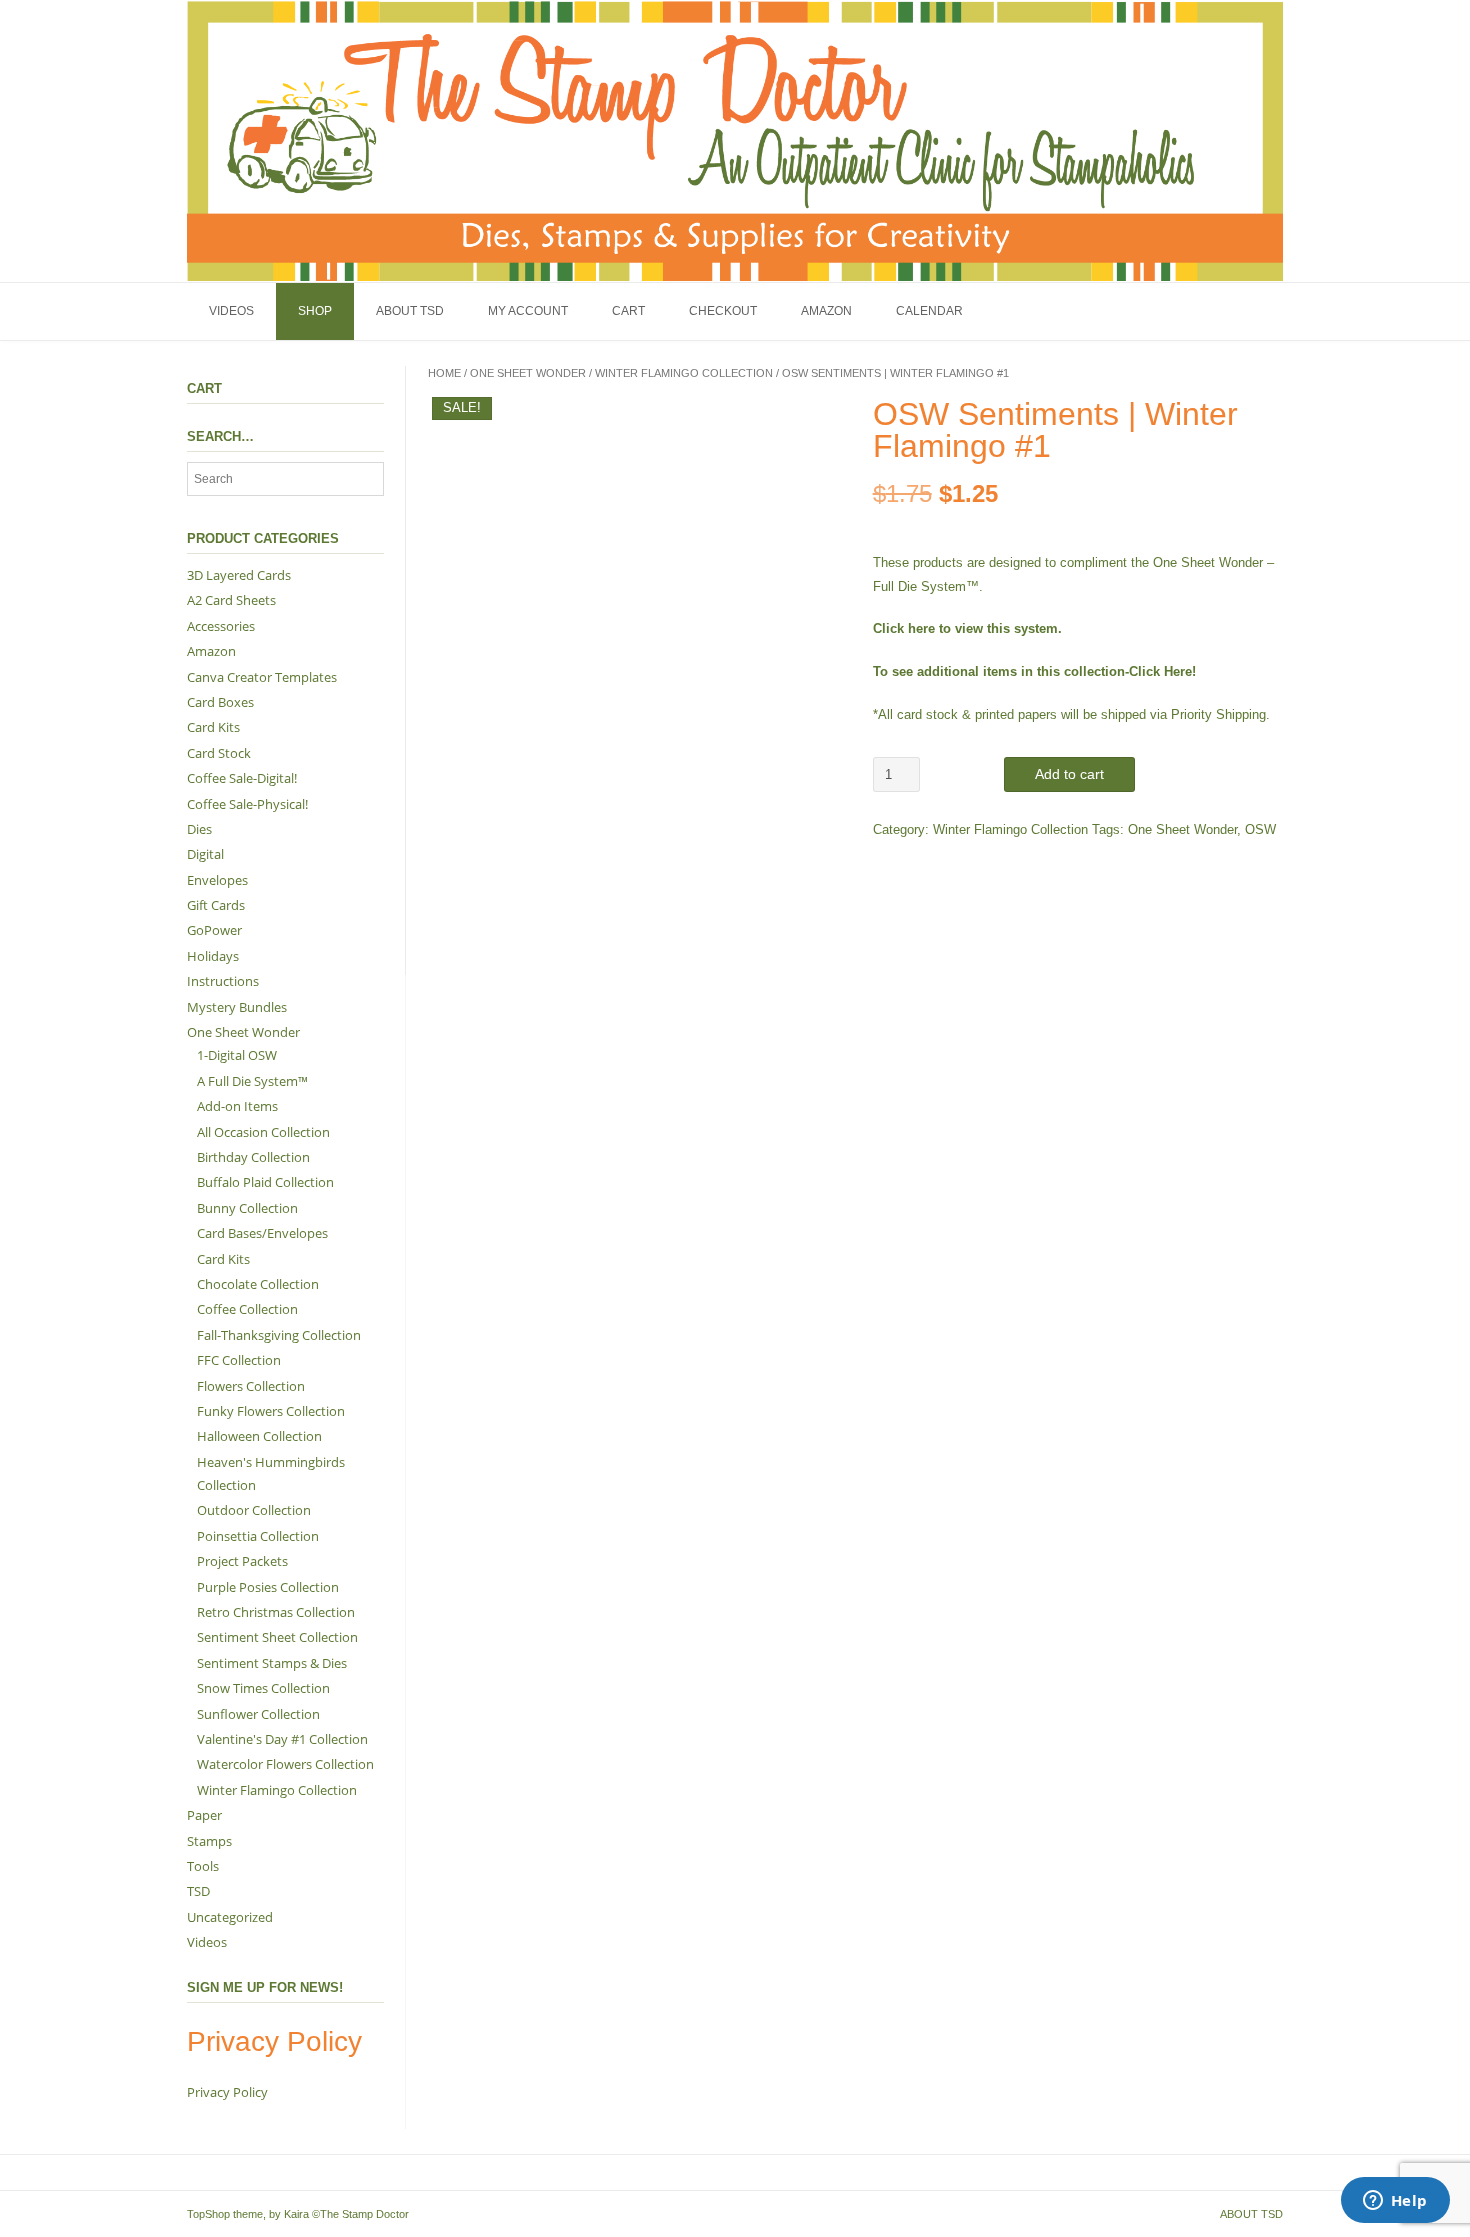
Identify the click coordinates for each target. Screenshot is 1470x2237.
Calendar (929, 311)
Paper (204, 1815)
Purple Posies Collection (268, 1587)
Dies (199, 829)
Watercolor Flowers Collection (285, 1764)
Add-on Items (237, 1106)
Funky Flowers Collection (271, 1411)
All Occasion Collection (263, 1132)
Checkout (723, 311)
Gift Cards (216, 905)
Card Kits (213, 727)
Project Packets (242, 1561)
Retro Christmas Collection (276, 1612)
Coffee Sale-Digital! (242, 778)
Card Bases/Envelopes (262, 1233)
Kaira (296, 2214)
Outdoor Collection (254, 1510)
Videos (231, 311)
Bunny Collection (247, 1208)
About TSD (410, 311)
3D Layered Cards (239, 575)
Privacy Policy (227, 2092)
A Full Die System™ (252, 1081)
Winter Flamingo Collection (684, 373)
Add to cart (1069, 774)
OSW (1260, 829)
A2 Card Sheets (231, 600)
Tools (203, 1866)
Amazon (826, 311)
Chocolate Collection (258, 1284)
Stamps (209, 1841)
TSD (198, 1891)
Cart (628, 311)
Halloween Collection (259, 1436)
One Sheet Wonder (528, 373)
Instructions (223, 981)
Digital (205, 854)
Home (444, 373)
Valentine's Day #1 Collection (282, 1739)
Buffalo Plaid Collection (265, 1182)
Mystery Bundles (237, 1007)
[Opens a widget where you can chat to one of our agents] (1395, 2202)
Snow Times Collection (263, 1688)
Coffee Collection (247, 1309)
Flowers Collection (251, 1386)
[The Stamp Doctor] (735, 140)
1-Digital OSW (237, 1055)
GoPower (214, 930)
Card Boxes (220, 702)
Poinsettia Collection (258, 1536)
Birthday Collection (253, 1157)
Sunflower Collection (258, 1714)
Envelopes (217, 880)
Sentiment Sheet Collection (277, 1637)
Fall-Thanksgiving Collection (279, 1335)
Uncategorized (230, 1917)
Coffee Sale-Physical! (247, 804)
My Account (528, 311)
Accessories (221, 626)
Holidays (213, 956)
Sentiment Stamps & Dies (272, 1663)
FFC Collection (239, 1360)
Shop (315, 311)
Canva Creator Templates (262, 677)
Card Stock (219, 753)
